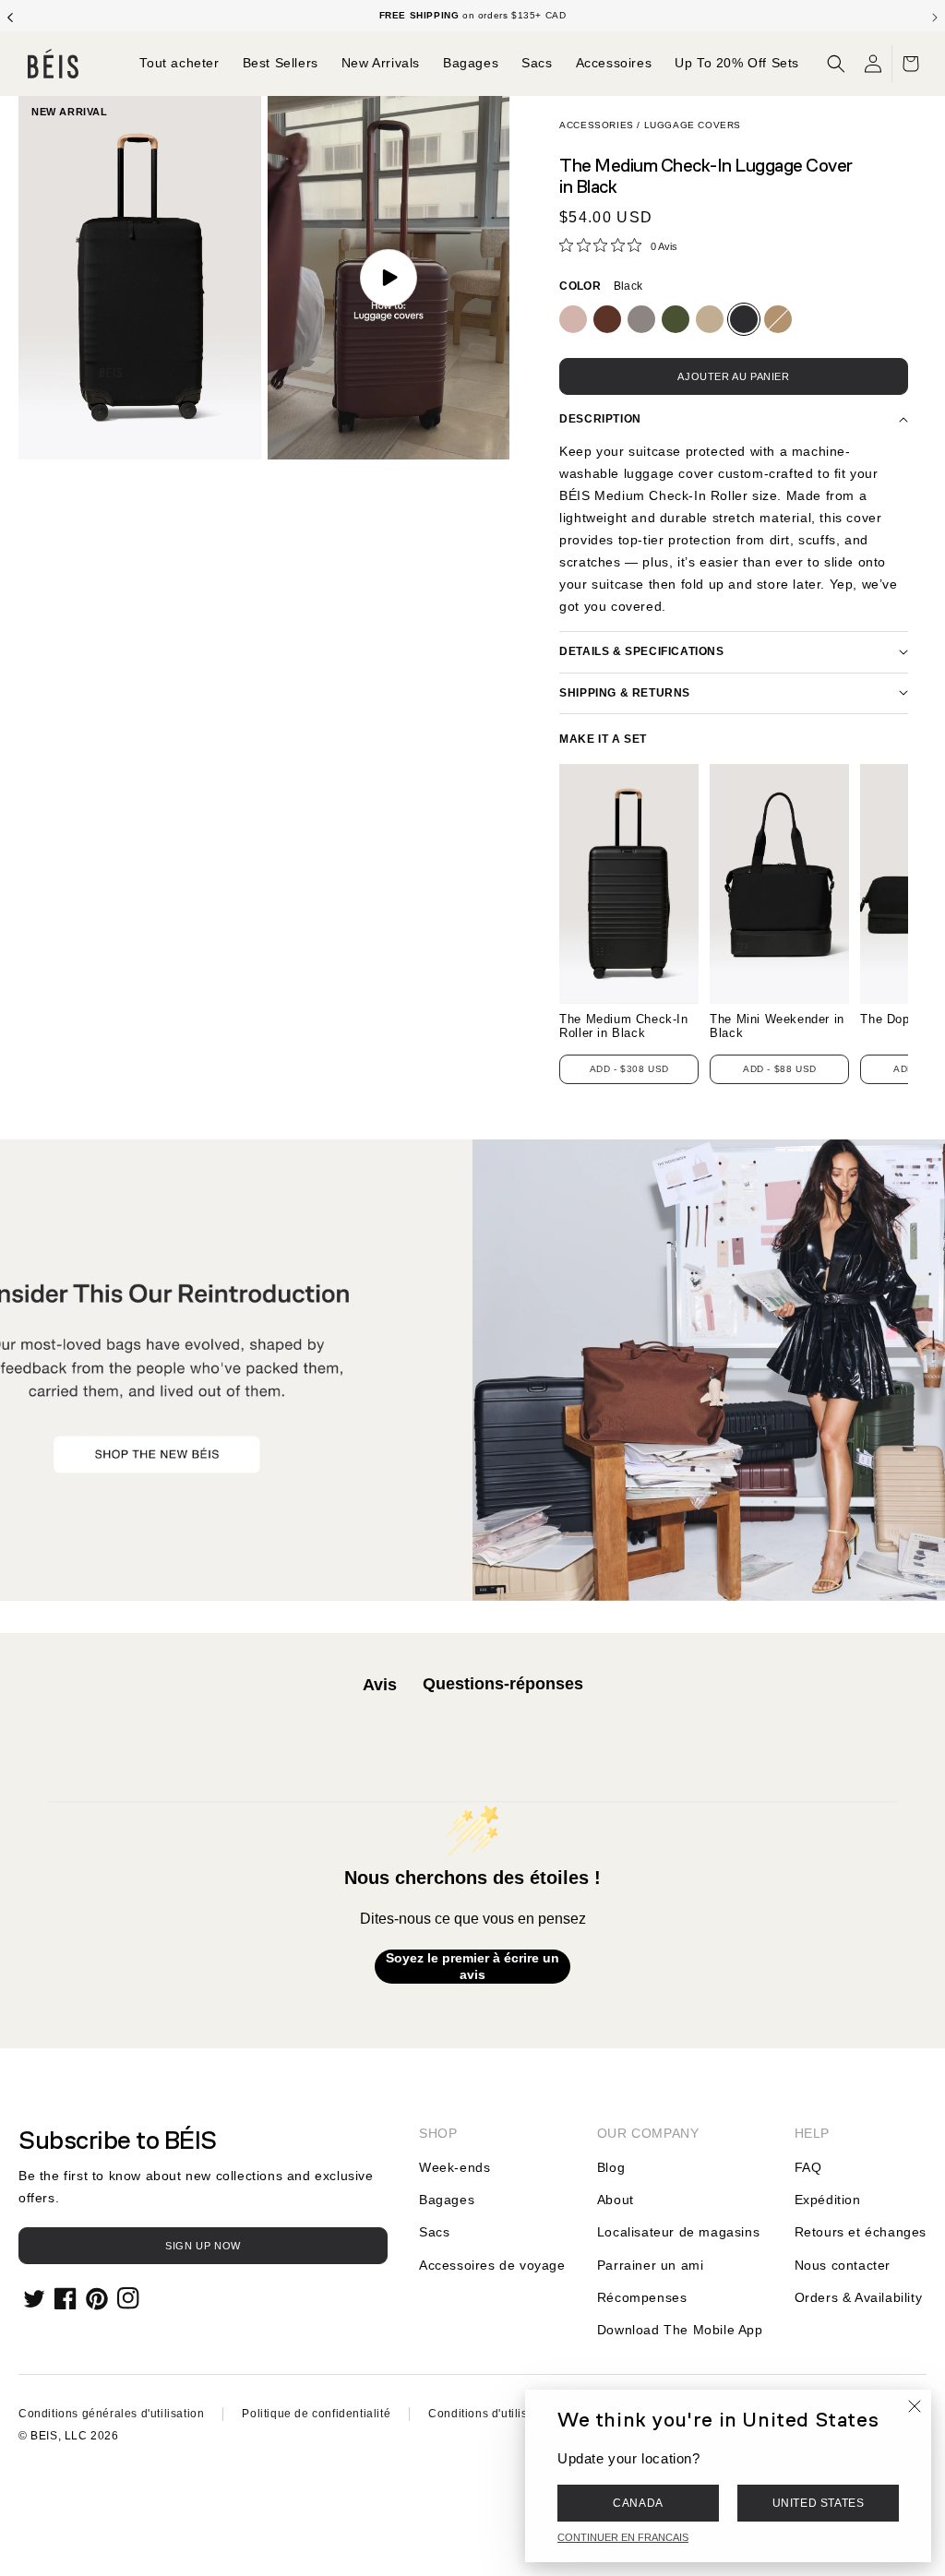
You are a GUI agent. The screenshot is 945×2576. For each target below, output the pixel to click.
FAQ (808, 2167)
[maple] (607, 319)
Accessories (597, 125)
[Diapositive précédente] (10, 16)
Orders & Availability (859, 2297)
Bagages (447, 2200)
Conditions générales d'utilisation (111, 2414)
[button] (836, 64)
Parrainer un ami (651, 2265)
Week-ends (455, 2167)
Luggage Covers (693, 125)
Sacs (434, 2232)
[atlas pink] (573, 319)
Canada (638, 2503)
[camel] (778, 319)
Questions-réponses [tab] (503, 1684)
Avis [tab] (380, 1685)
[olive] (676, 319)
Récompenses (642, 2297)
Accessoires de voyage (492, 2265)
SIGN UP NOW (203, 2246)
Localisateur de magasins (678, 2232)
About (616, 2200)
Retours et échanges (861, 2232)
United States (819, 2503)
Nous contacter (843, 2265)
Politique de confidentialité (316, 2414)
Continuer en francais (623, 2537)
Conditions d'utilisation (491, 2414)
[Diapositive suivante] (935, 16)
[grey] (641, 319)
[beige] (710, 319)
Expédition (828, 2200)
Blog (611, 2167)
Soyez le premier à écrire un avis (472, 1966)
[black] (744, 319)
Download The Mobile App (680, 2330)
